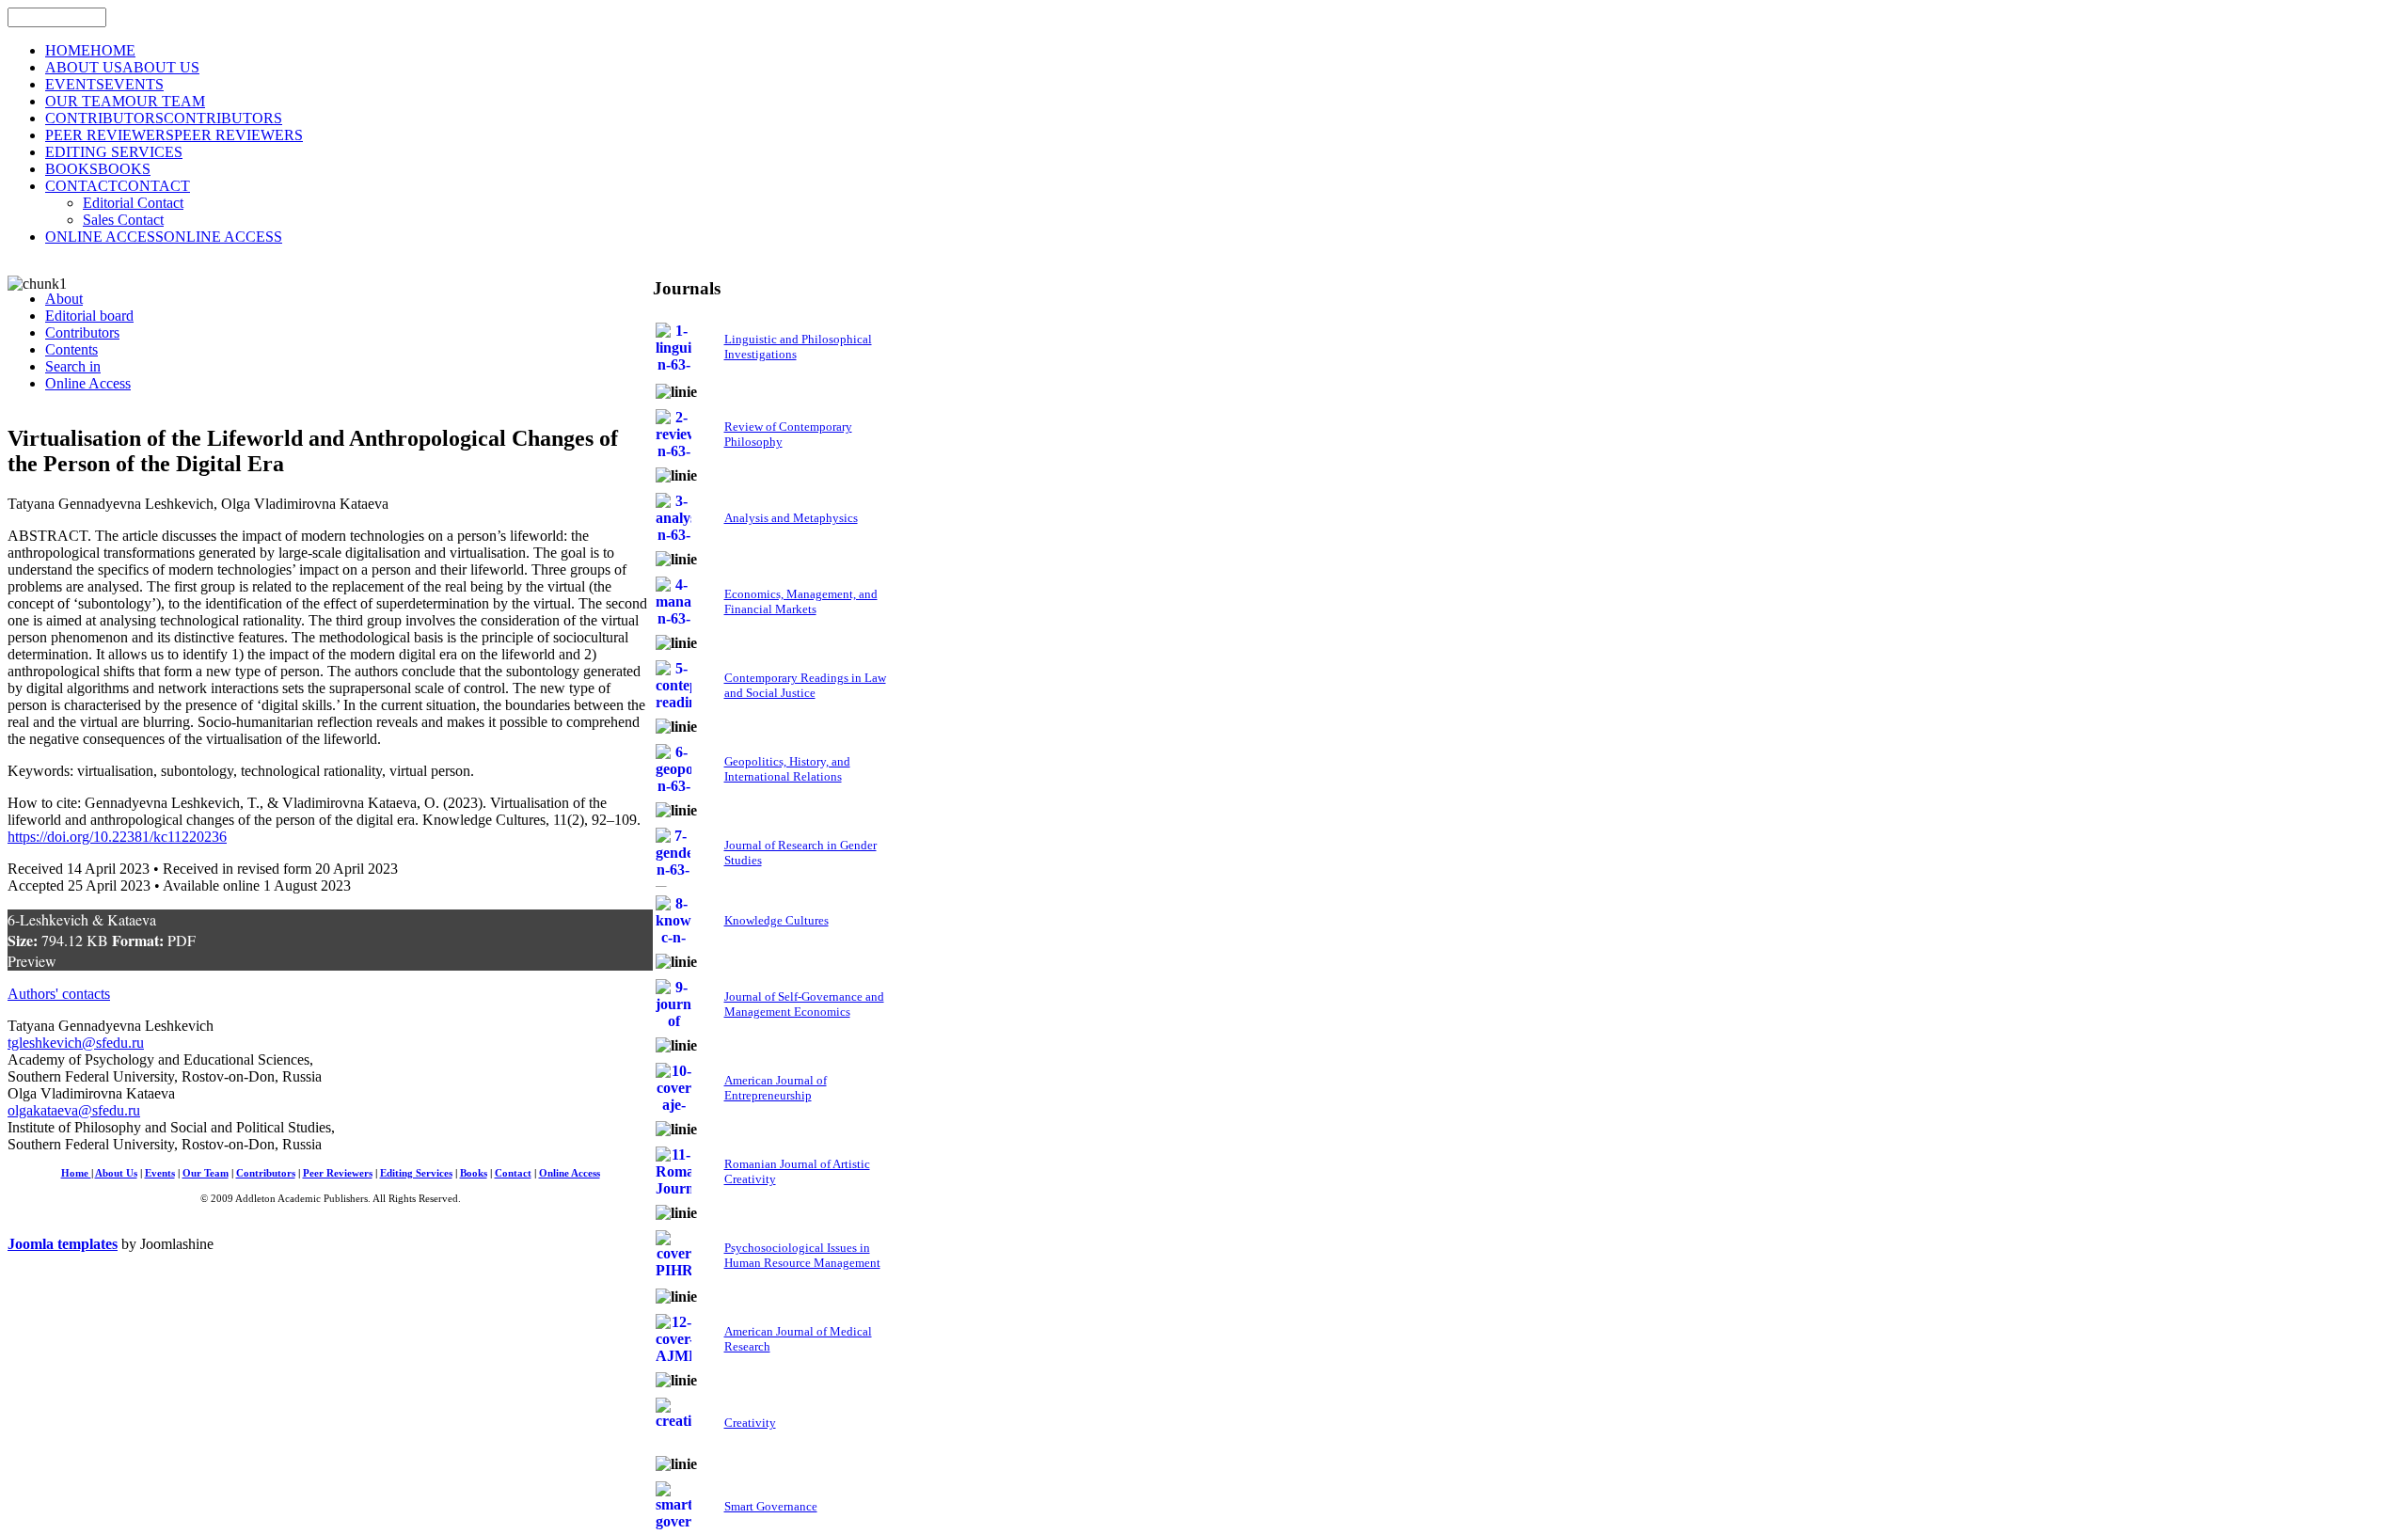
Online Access (570, 1173)
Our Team (206, 1173)
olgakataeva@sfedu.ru (74, 1110)
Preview (32, 961)
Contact (513, 1173)
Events (160, 1173)
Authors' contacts (59, 994)
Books (474, 1173)
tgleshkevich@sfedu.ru (76, 1043)
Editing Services (416, 1173)
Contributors (266, 1173)
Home (76, 1173)
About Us (116, 1173)
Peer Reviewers (338, 1173)
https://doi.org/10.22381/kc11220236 (117, 837)
